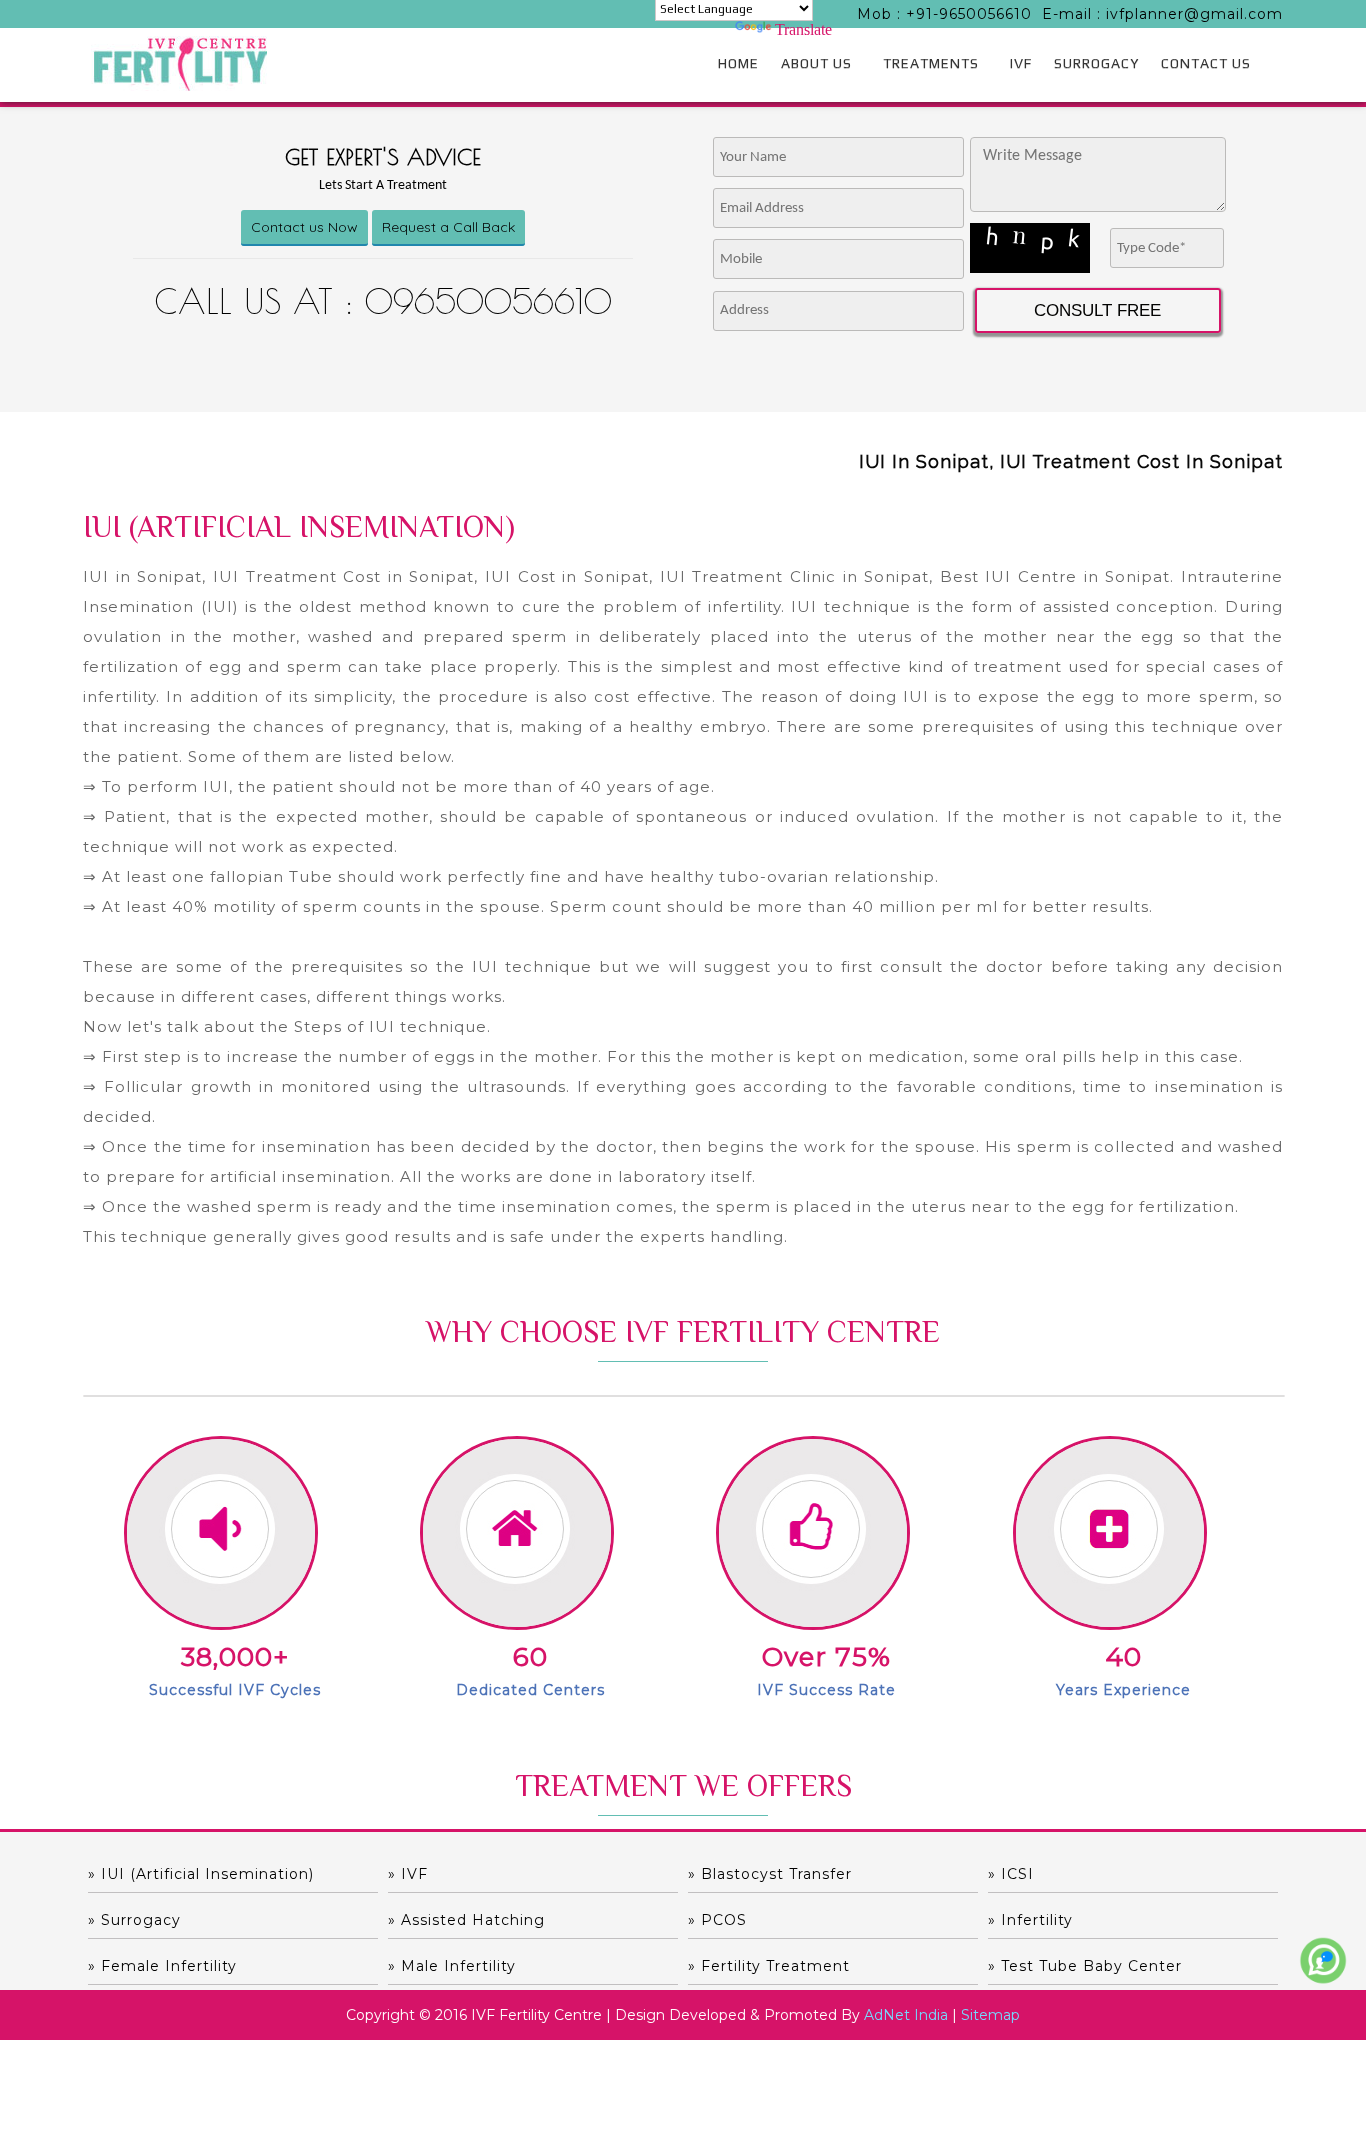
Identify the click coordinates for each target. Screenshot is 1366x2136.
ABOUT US (816, 63)
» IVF (408, 1874)
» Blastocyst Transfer (770, 1874)
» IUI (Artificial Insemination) (201, 1874)
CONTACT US (1206, 63)
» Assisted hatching (466, 1920)
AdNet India (906, 2015)
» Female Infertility (162, 1966)
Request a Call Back (448, 227)
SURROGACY (1096, 63)
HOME (738, 63)
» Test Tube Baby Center (1085, 1966)
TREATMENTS (931, 63)
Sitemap (990, 2015)
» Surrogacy (134, 1920)
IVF (1021, 63)
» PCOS (717, 1920)
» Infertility (1030, 1920)
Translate (803, 29)
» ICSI (1011, 1874)
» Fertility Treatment (769, 1966)
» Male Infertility (452, 1966)
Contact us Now (304, 227)
